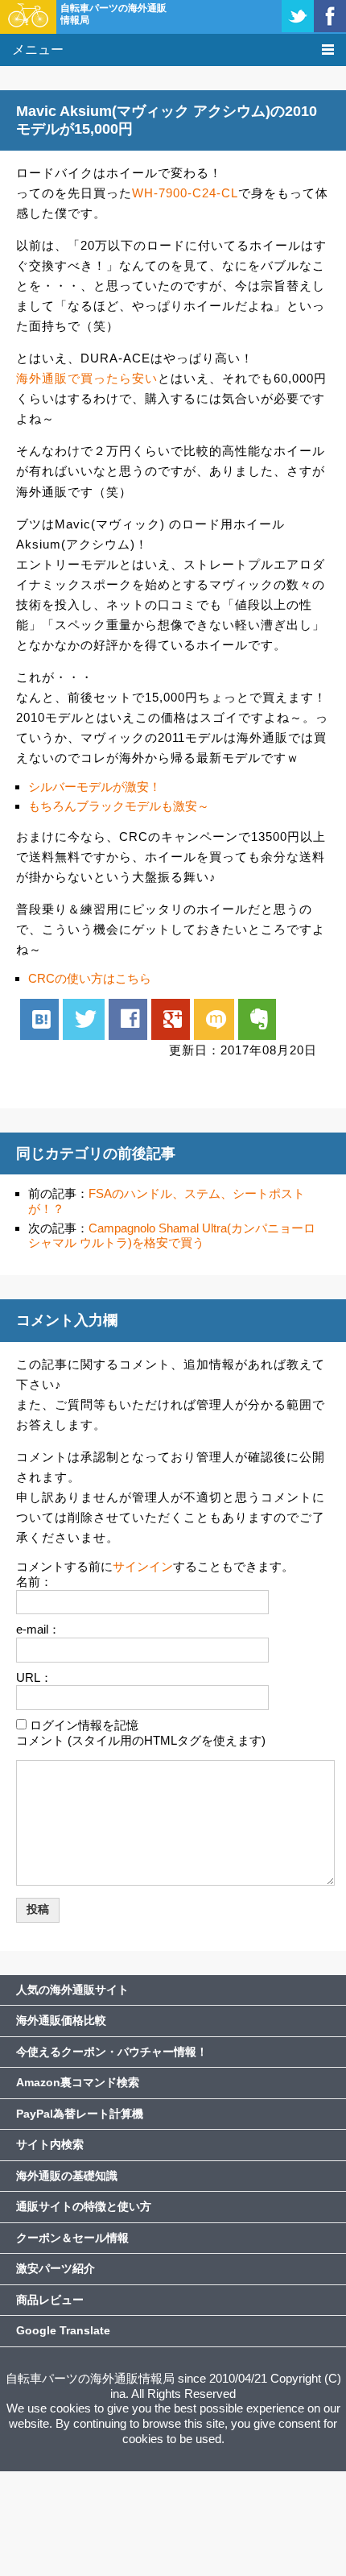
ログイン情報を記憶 (84, 1725)
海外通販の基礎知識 (67, 2176)
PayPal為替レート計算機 (80, 2114)
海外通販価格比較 (61, 2020)
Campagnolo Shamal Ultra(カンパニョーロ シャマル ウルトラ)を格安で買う (172, 1236)
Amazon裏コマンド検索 (78, 2082)
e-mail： (38, 1629)
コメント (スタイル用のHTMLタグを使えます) (141, 1740)
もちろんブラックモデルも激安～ (119, 806)
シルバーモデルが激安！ (95, 787)
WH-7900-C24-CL (185, 193)
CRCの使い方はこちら (90, 978)
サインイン (143, 1566)
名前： (34, 1582)
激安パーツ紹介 (56, 2268)
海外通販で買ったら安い (87, 378)
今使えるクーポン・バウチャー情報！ (112, 2052)
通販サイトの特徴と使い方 (84, 2206)
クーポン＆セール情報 (72, 2238)
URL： (34, 1677)
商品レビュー (50, 2300)
